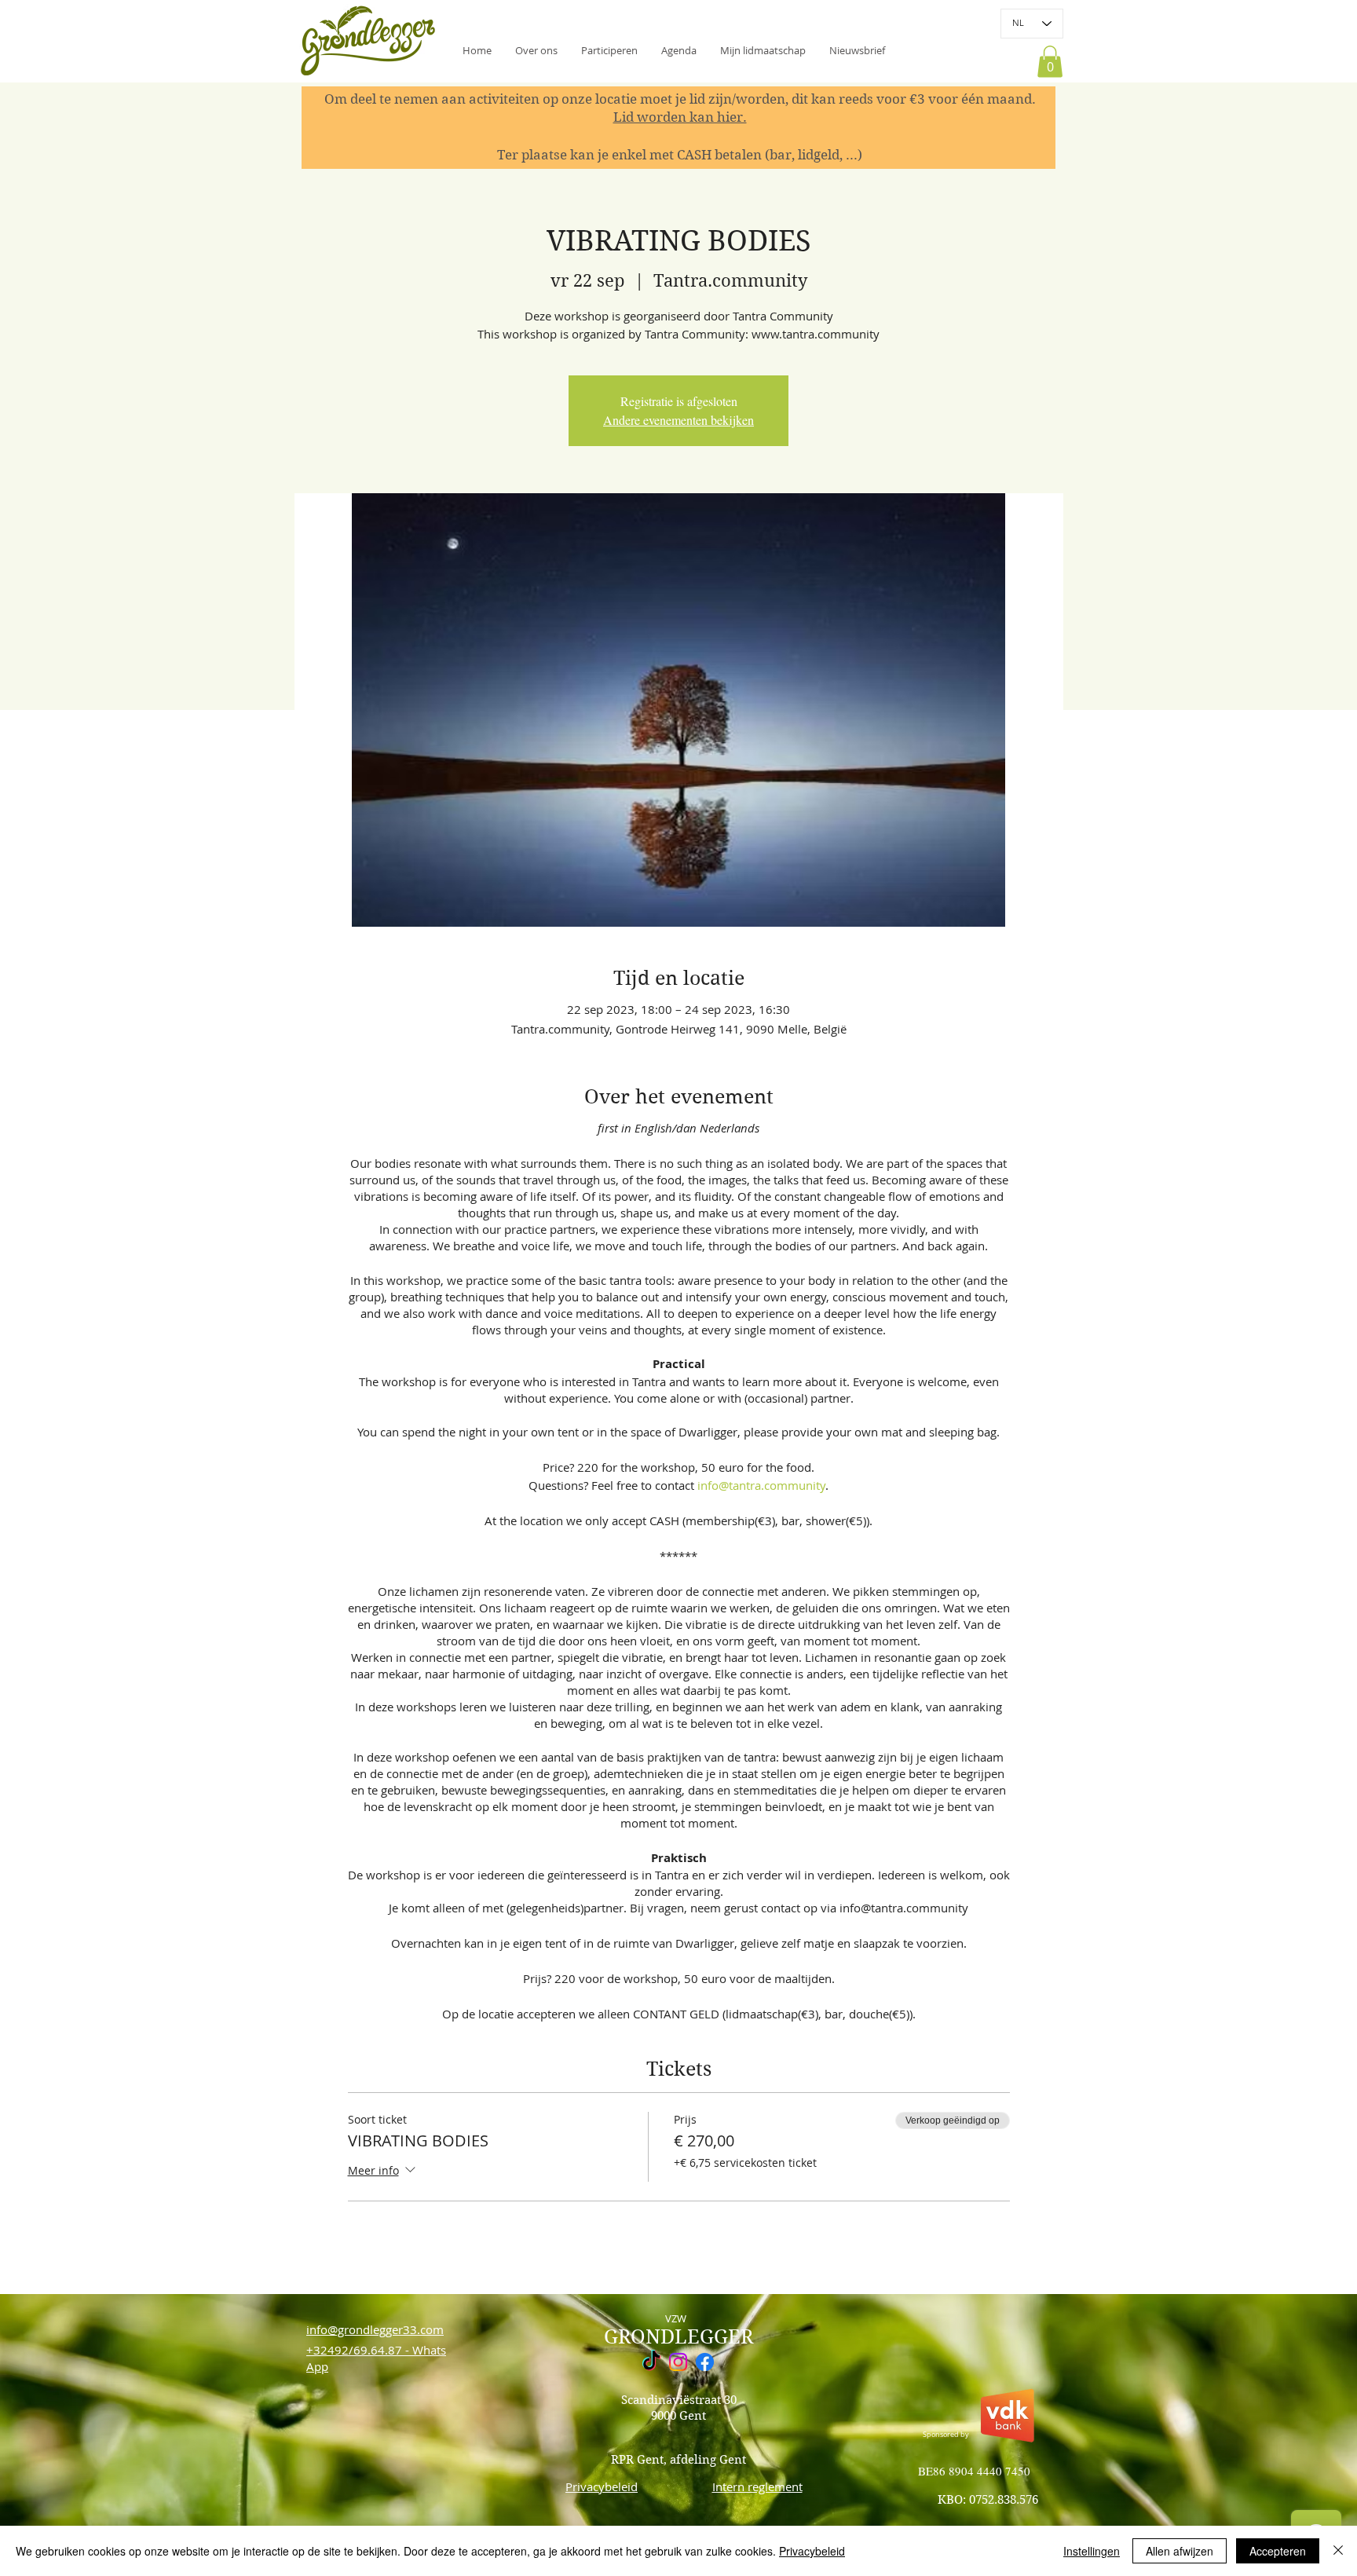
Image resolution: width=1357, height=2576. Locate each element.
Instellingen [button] (1092, 2551)
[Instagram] (678, 2362)
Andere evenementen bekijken (678, 420)
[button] (857, 50)
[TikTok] (651, 2362)
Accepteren (1278, 2551)
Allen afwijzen (1180, 2551)
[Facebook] (705, 2362)
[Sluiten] (1338, 2551)
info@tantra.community (761, 1485)
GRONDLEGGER (678, 2337)
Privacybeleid (812, 2551)
